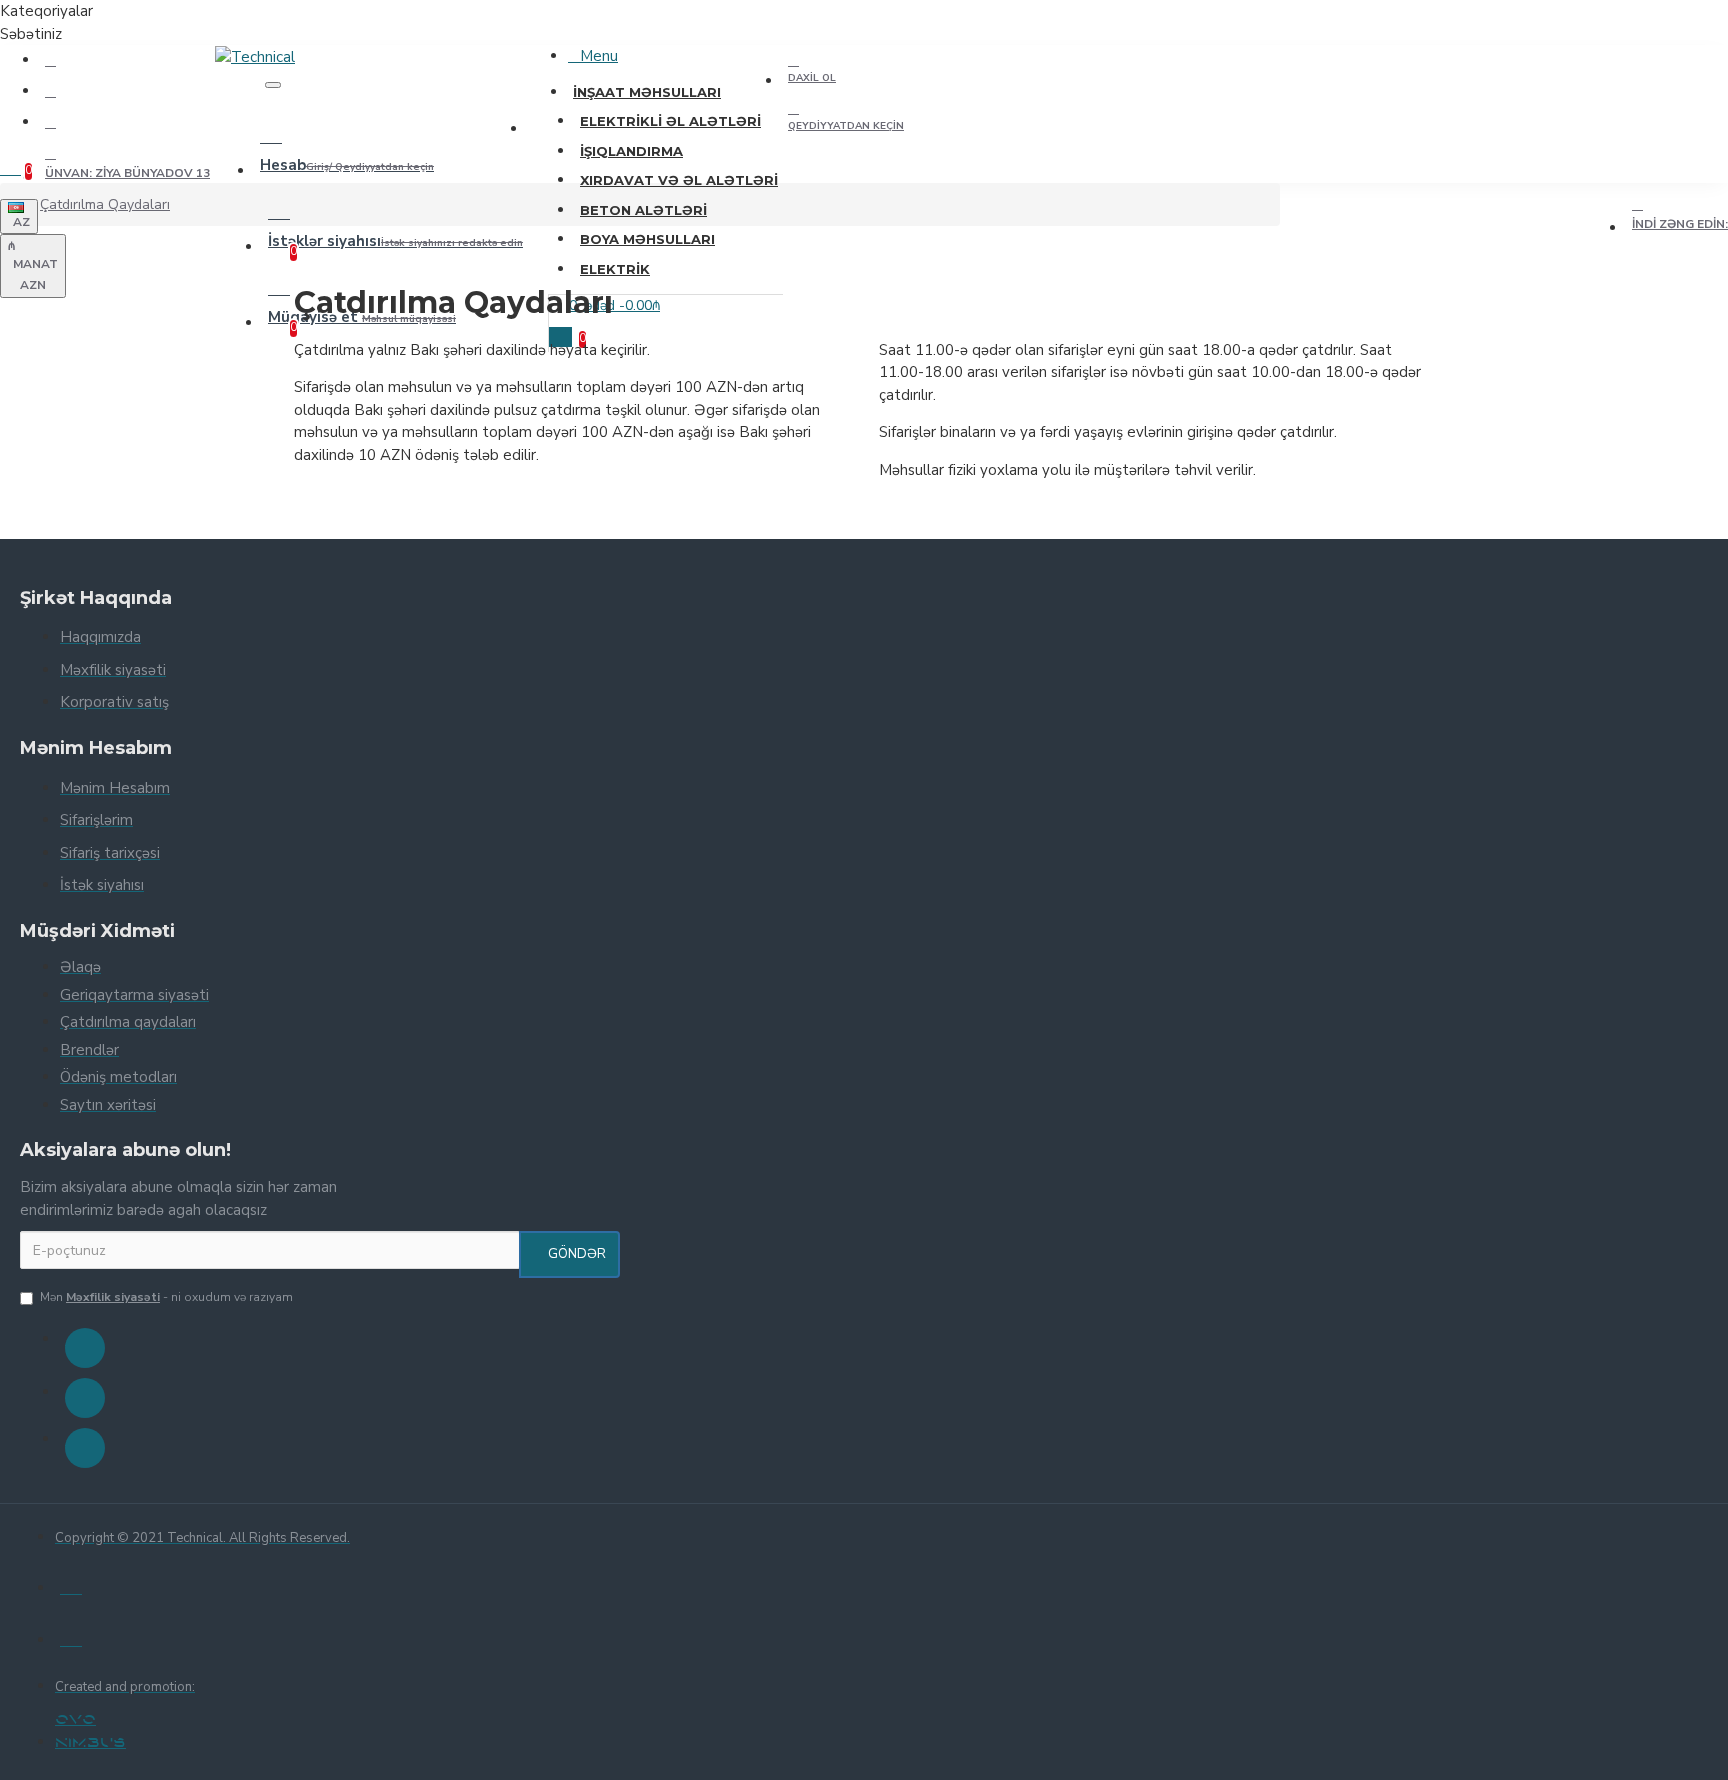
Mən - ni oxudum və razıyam (166, 1297)
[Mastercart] (71, 1636)
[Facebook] (85, 1348)
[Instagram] (85, 1398)
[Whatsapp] (85, 1448)
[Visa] (71, 1584)
